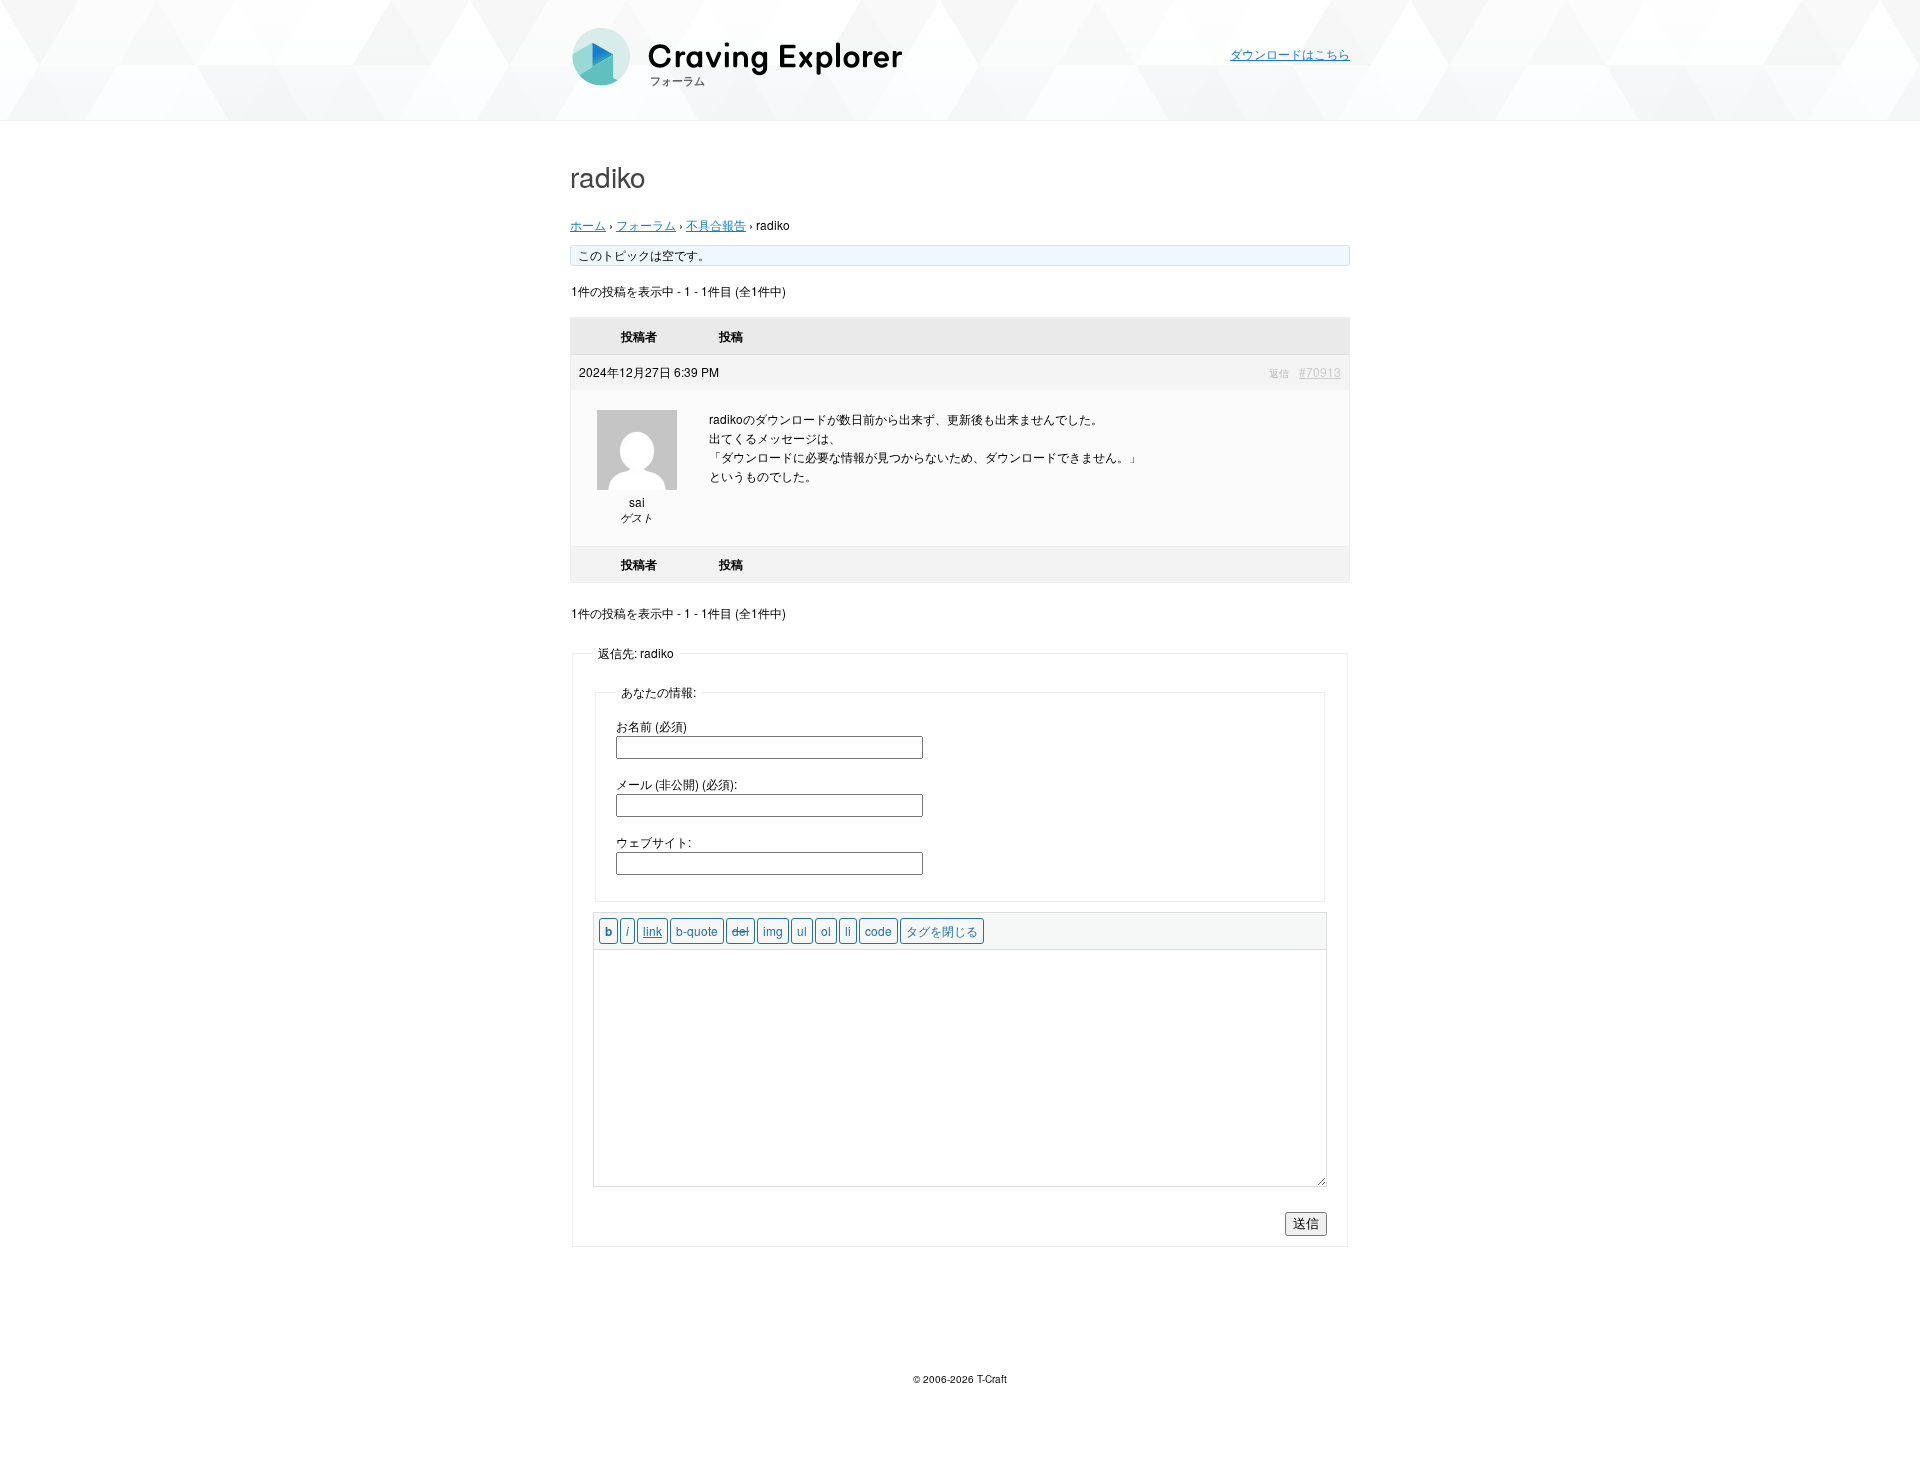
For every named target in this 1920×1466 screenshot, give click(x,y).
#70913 (1320, 371)
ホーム (588, 224)
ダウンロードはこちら (1290, 53)
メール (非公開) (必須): (676, 783)
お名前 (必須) (651, 725)
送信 (1306, 1223)
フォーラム (677, 80)
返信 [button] (1279, 373)
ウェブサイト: (653, 841)
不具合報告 (716, 224)
